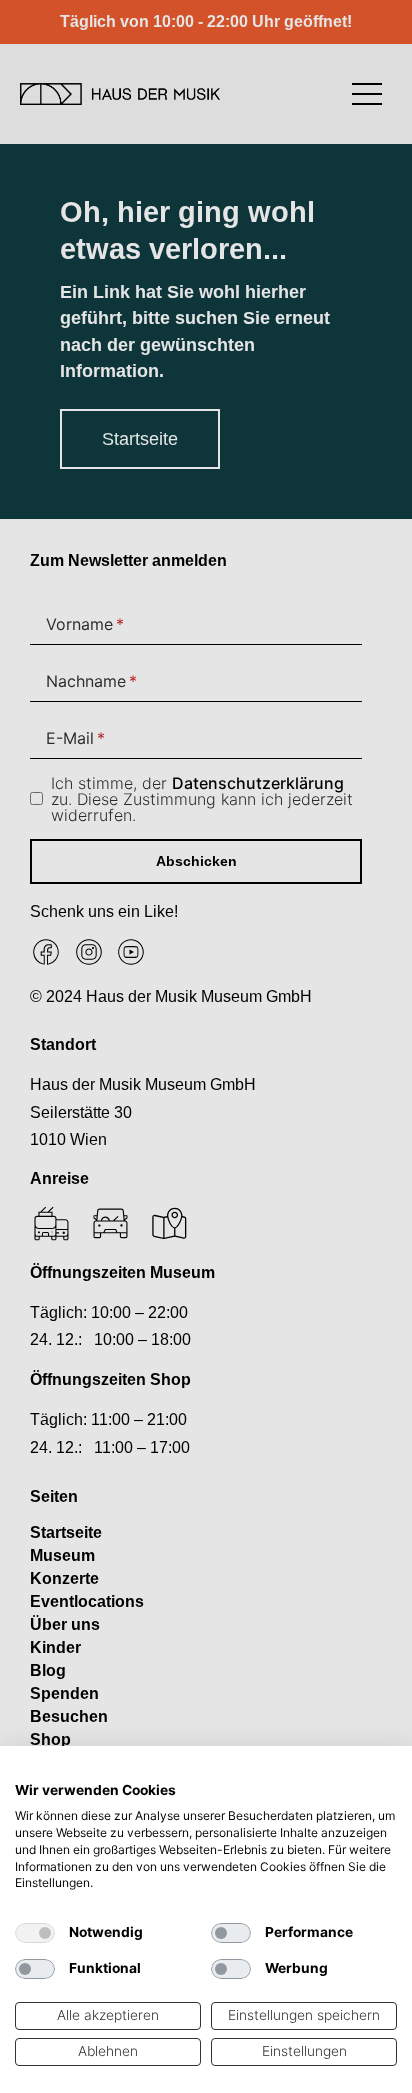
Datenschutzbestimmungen (308, 1771)
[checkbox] (35, 1933)
